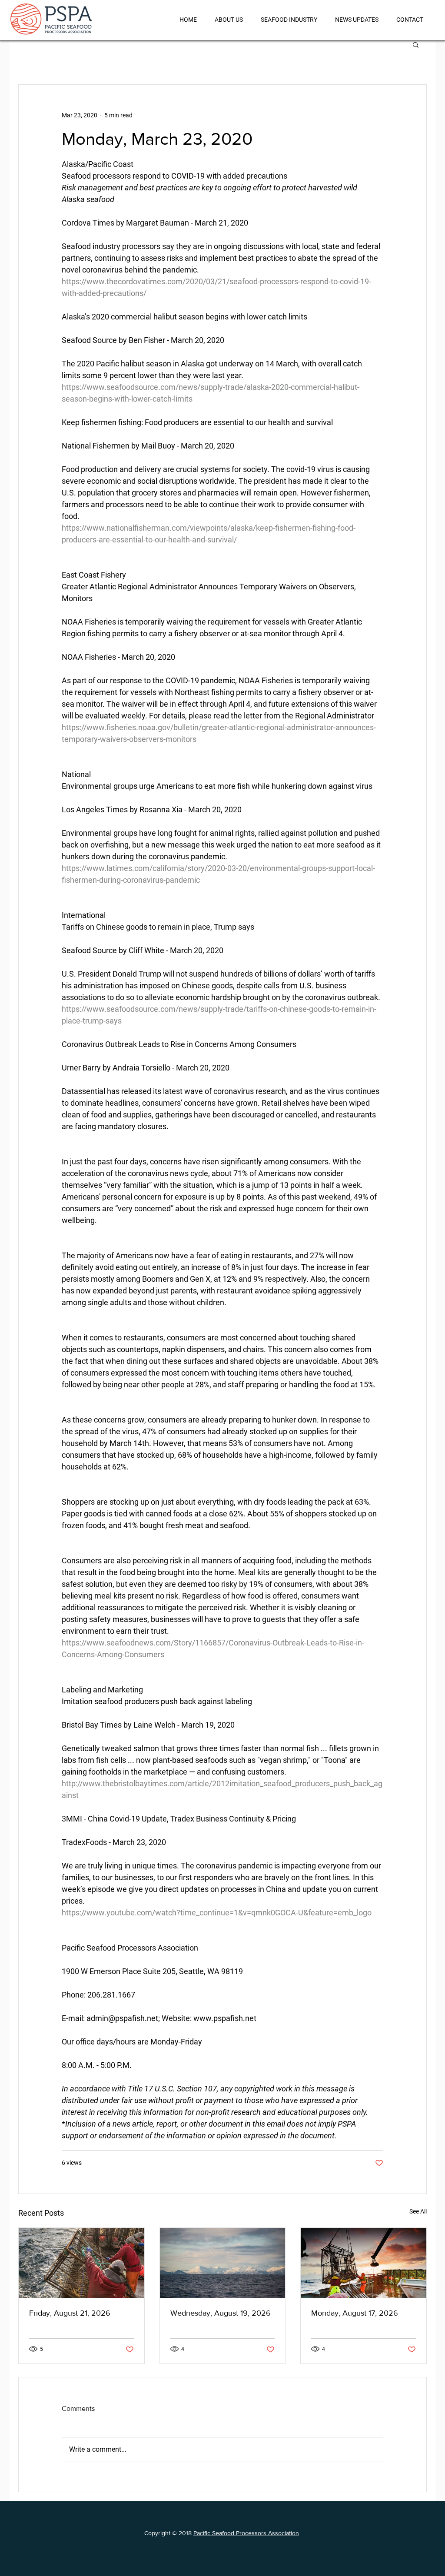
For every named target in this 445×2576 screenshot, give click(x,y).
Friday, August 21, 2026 (70, 2313)
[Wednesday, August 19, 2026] (223, 2263)
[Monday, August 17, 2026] (364, 2263)
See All (418, 2211)
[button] (416, 44)
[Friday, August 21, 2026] (81, 2263)
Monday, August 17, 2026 (355, 2313)
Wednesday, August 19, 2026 (221, 2313)
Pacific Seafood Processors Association (246, 2533)
